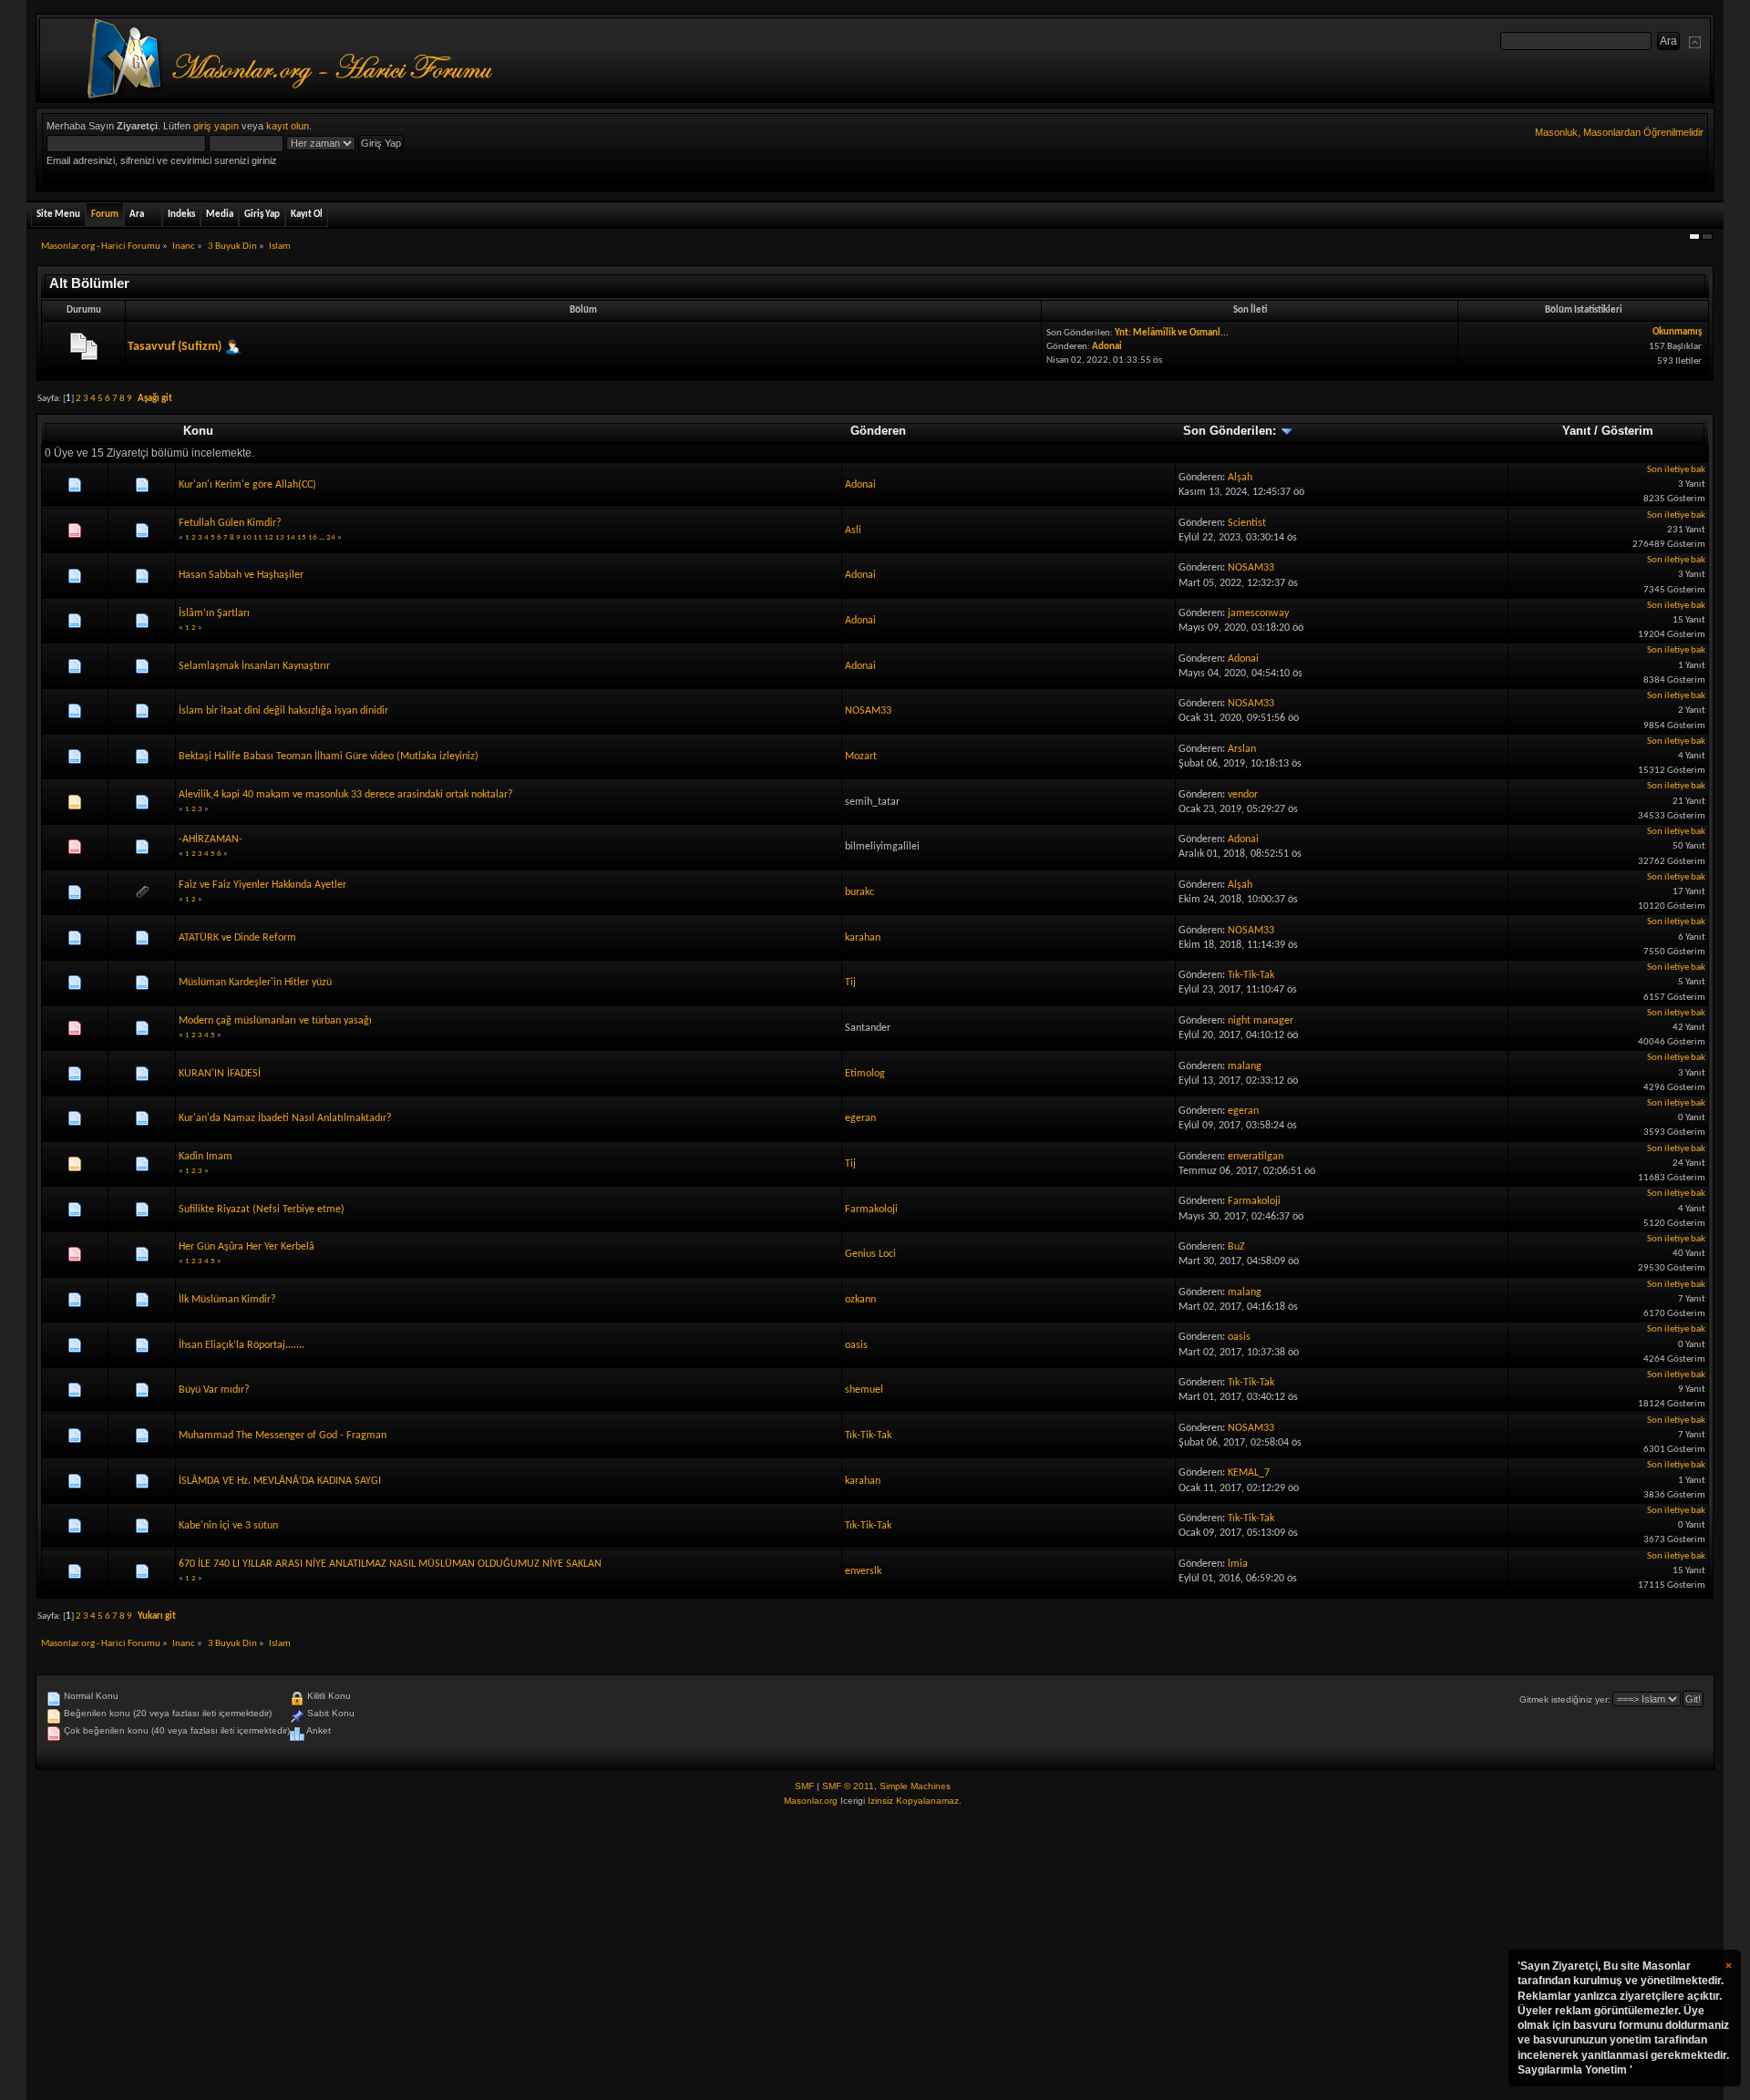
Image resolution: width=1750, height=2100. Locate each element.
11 (258, 537)
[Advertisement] (875, 1954)
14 (291, 537)
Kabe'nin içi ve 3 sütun (228, 1526)
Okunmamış (1677, 332)
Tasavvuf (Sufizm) (175, 347)
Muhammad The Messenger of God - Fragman (283, 1436)
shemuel (864, 1390)
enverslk (863, 1571)
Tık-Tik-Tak (1251, 975)
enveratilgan (1256, 1157)
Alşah (1240, 478)
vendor (1243, 795)
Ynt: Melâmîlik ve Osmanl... (1172, 333)
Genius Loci (870, 1254)
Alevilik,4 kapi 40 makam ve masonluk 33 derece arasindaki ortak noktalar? (346, 795)
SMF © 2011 (848, 1786)
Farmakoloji (871, 1210)
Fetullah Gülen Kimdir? (230, 523)
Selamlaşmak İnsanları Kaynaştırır (254, 666)
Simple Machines (915, 1786)
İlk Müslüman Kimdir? (227, 1300)
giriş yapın (216, 126)
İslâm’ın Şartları (214, 613)
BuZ (1236, 1247)
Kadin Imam (206, 1157)
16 (313, 537)
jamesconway (1258, 613)
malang (1245, 1066)
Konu (198, 431)
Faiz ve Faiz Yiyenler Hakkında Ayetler (262, 885)
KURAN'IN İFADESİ (220, 1074)
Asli (853, 530)
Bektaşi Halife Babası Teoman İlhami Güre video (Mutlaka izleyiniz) (329, 757)
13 (280, 537)
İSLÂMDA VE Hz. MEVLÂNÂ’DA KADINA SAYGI (280, 1481)
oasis (856, 1345)
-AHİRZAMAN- (211, 839)
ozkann (860, 1300)
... (323, 537)
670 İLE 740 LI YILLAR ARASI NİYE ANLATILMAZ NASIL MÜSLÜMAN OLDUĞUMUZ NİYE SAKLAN (390, 1564)
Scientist (1247, 523)
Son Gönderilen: (1231, 431)
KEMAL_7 (1249, 1473)
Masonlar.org (811, 1801)
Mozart (861, 757)
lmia (1238, 1564)
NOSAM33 (1251, 568)
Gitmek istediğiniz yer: (1565, 1699)
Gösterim (1627, 431)
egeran (860, 1118)
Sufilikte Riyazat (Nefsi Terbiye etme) (262, 1210)
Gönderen (878, 431)
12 (269, 537)
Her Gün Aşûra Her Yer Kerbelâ (247, 1247)
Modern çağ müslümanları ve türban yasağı (275, 1021)
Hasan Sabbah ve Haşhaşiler (241, 575)
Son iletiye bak (1676, 470)
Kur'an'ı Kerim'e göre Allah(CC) (247, 485)
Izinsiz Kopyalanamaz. (915, 1801)
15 (302, 537)
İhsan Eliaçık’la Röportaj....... (242, 1345)
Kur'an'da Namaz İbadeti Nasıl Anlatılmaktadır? (285, 1118)
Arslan (1242, 749)
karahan (863, 938)
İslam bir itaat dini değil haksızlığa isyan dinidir (283, 711)
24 (331, 537)
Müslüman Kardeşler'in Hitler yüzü (255, 983)
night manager (1261, 1021)
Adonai (1107, 347)
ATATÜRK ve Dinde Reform (237, 938)
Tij (850, 983)
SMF (804, 1786)
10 (247, 537)
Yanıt (1576, 431)
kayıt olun (288, 126)
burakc (860, 892)
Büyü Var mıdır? (214, 1390)
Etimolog (865, 1074)
